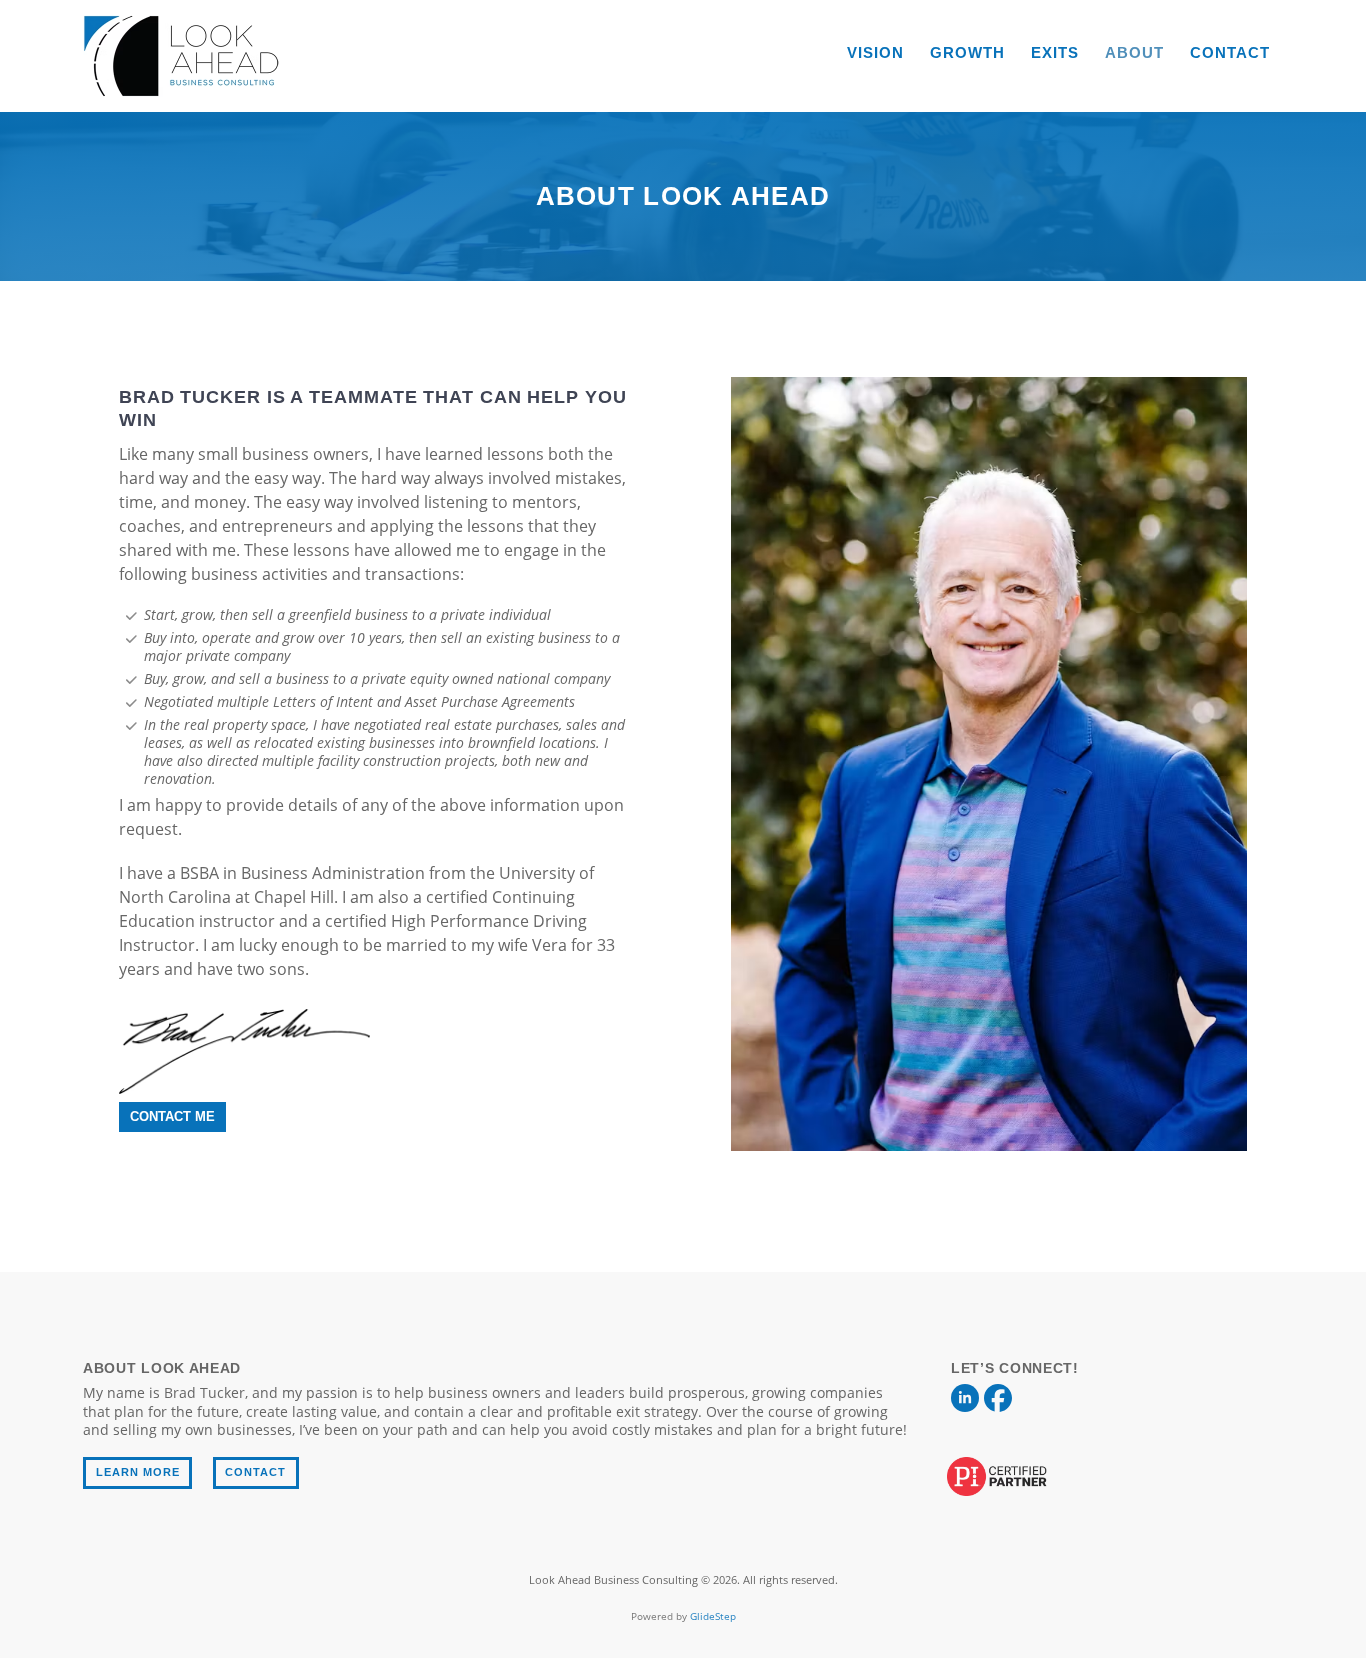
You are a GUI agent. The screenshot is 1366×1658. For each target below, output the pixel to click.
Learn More (138, 1472)
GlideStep (713, 1616)
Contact (1230, 52)
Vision (875, 52)
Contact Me (172, 1116)
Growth (967, 52)
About (1134, 52)
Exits (1055, 52)
